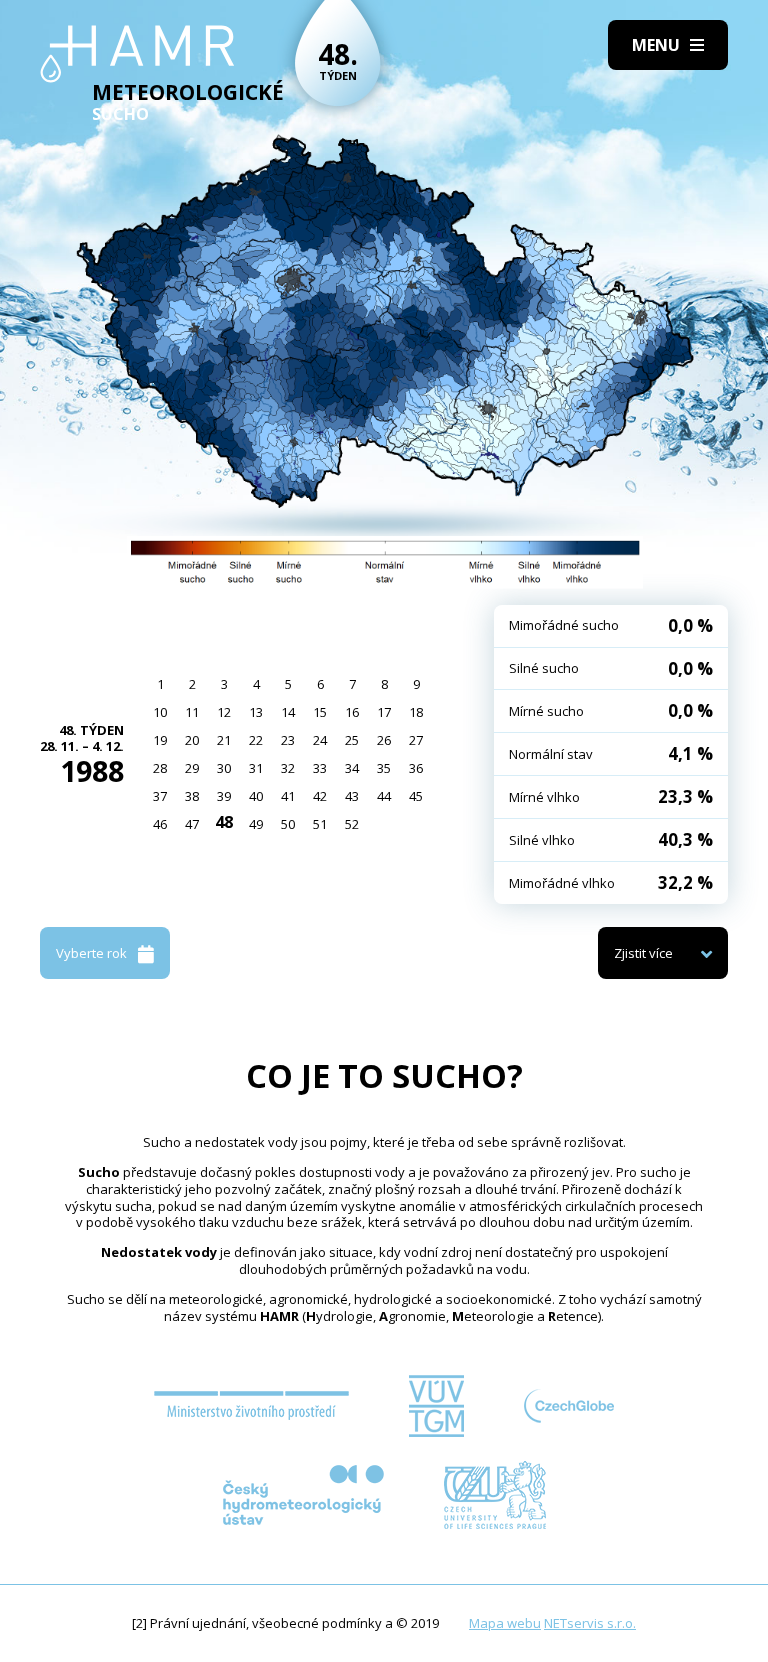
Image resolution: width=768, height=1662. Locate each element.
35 (384, 768)
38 (192, 796)
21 (224, 740)
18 (416, 712)
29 (192, 768)
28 (160, 768)
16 (352, 712)
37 (160, 796)
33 (320, 768)
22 (256, 740)
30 (224, 768)
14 (288, 712)
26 (384, 740)
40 (256, 796)
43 (352, 796)
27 (416, 740)
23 (288, 740)
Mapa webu (505, 1623)
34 (352, 768)
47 (192, 824)
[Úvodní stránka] (137, 54)
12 (224, 712)
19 (160, 740)
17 (384, 712)
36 (416, 768)
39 (224, 796)
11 (192, 712)
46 (160, 824)
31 (256, 768)
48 (224, 822)
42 (320, 796)
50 (288, 824)
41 (288, 796)
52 (352, 824)
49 (256, 824)
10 (160, 712)
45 (416, 796)
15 (320, 712)
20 (192, 740)
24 (320, 740)
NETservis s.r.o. (590, 1623)
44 (384, 796)
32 (288, 768)
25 (352, 740)
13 (256, 712)
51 (320, 824)
